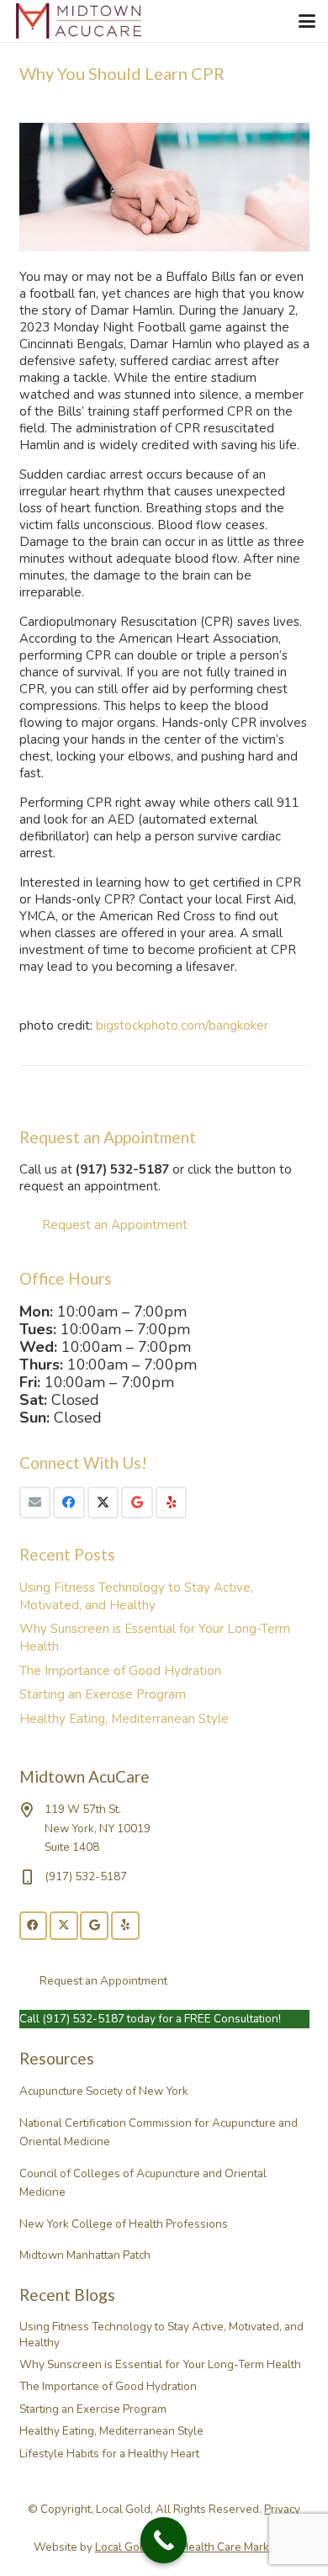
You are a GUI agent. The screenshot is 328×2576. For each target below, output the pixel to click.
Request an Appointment (115, 1225)
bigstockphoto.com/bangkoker (182, 1026)
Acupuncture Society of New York (104, 2091)
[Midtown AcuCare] (79, 21)
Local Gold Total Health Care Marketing (195, 2547)
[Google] (137, 1503)
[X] (103, 1503)
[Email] (35, 1503)
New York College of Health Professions (124, 2224)
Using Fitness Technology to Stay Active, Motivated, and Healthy (136, 1596)
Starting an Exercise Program (103, 1694)
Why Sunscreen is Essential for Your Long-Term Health (160, 2364)
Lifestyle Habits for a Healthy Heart (109, 2454)
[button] (307, 21)
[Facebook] (69, 1503)
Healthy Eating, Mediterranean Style (124, 1719)
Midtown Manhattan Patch (85, 2255)
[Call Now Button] (164, 2540)
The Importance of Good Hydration (120, 1671)
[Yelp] (172, 1503)
